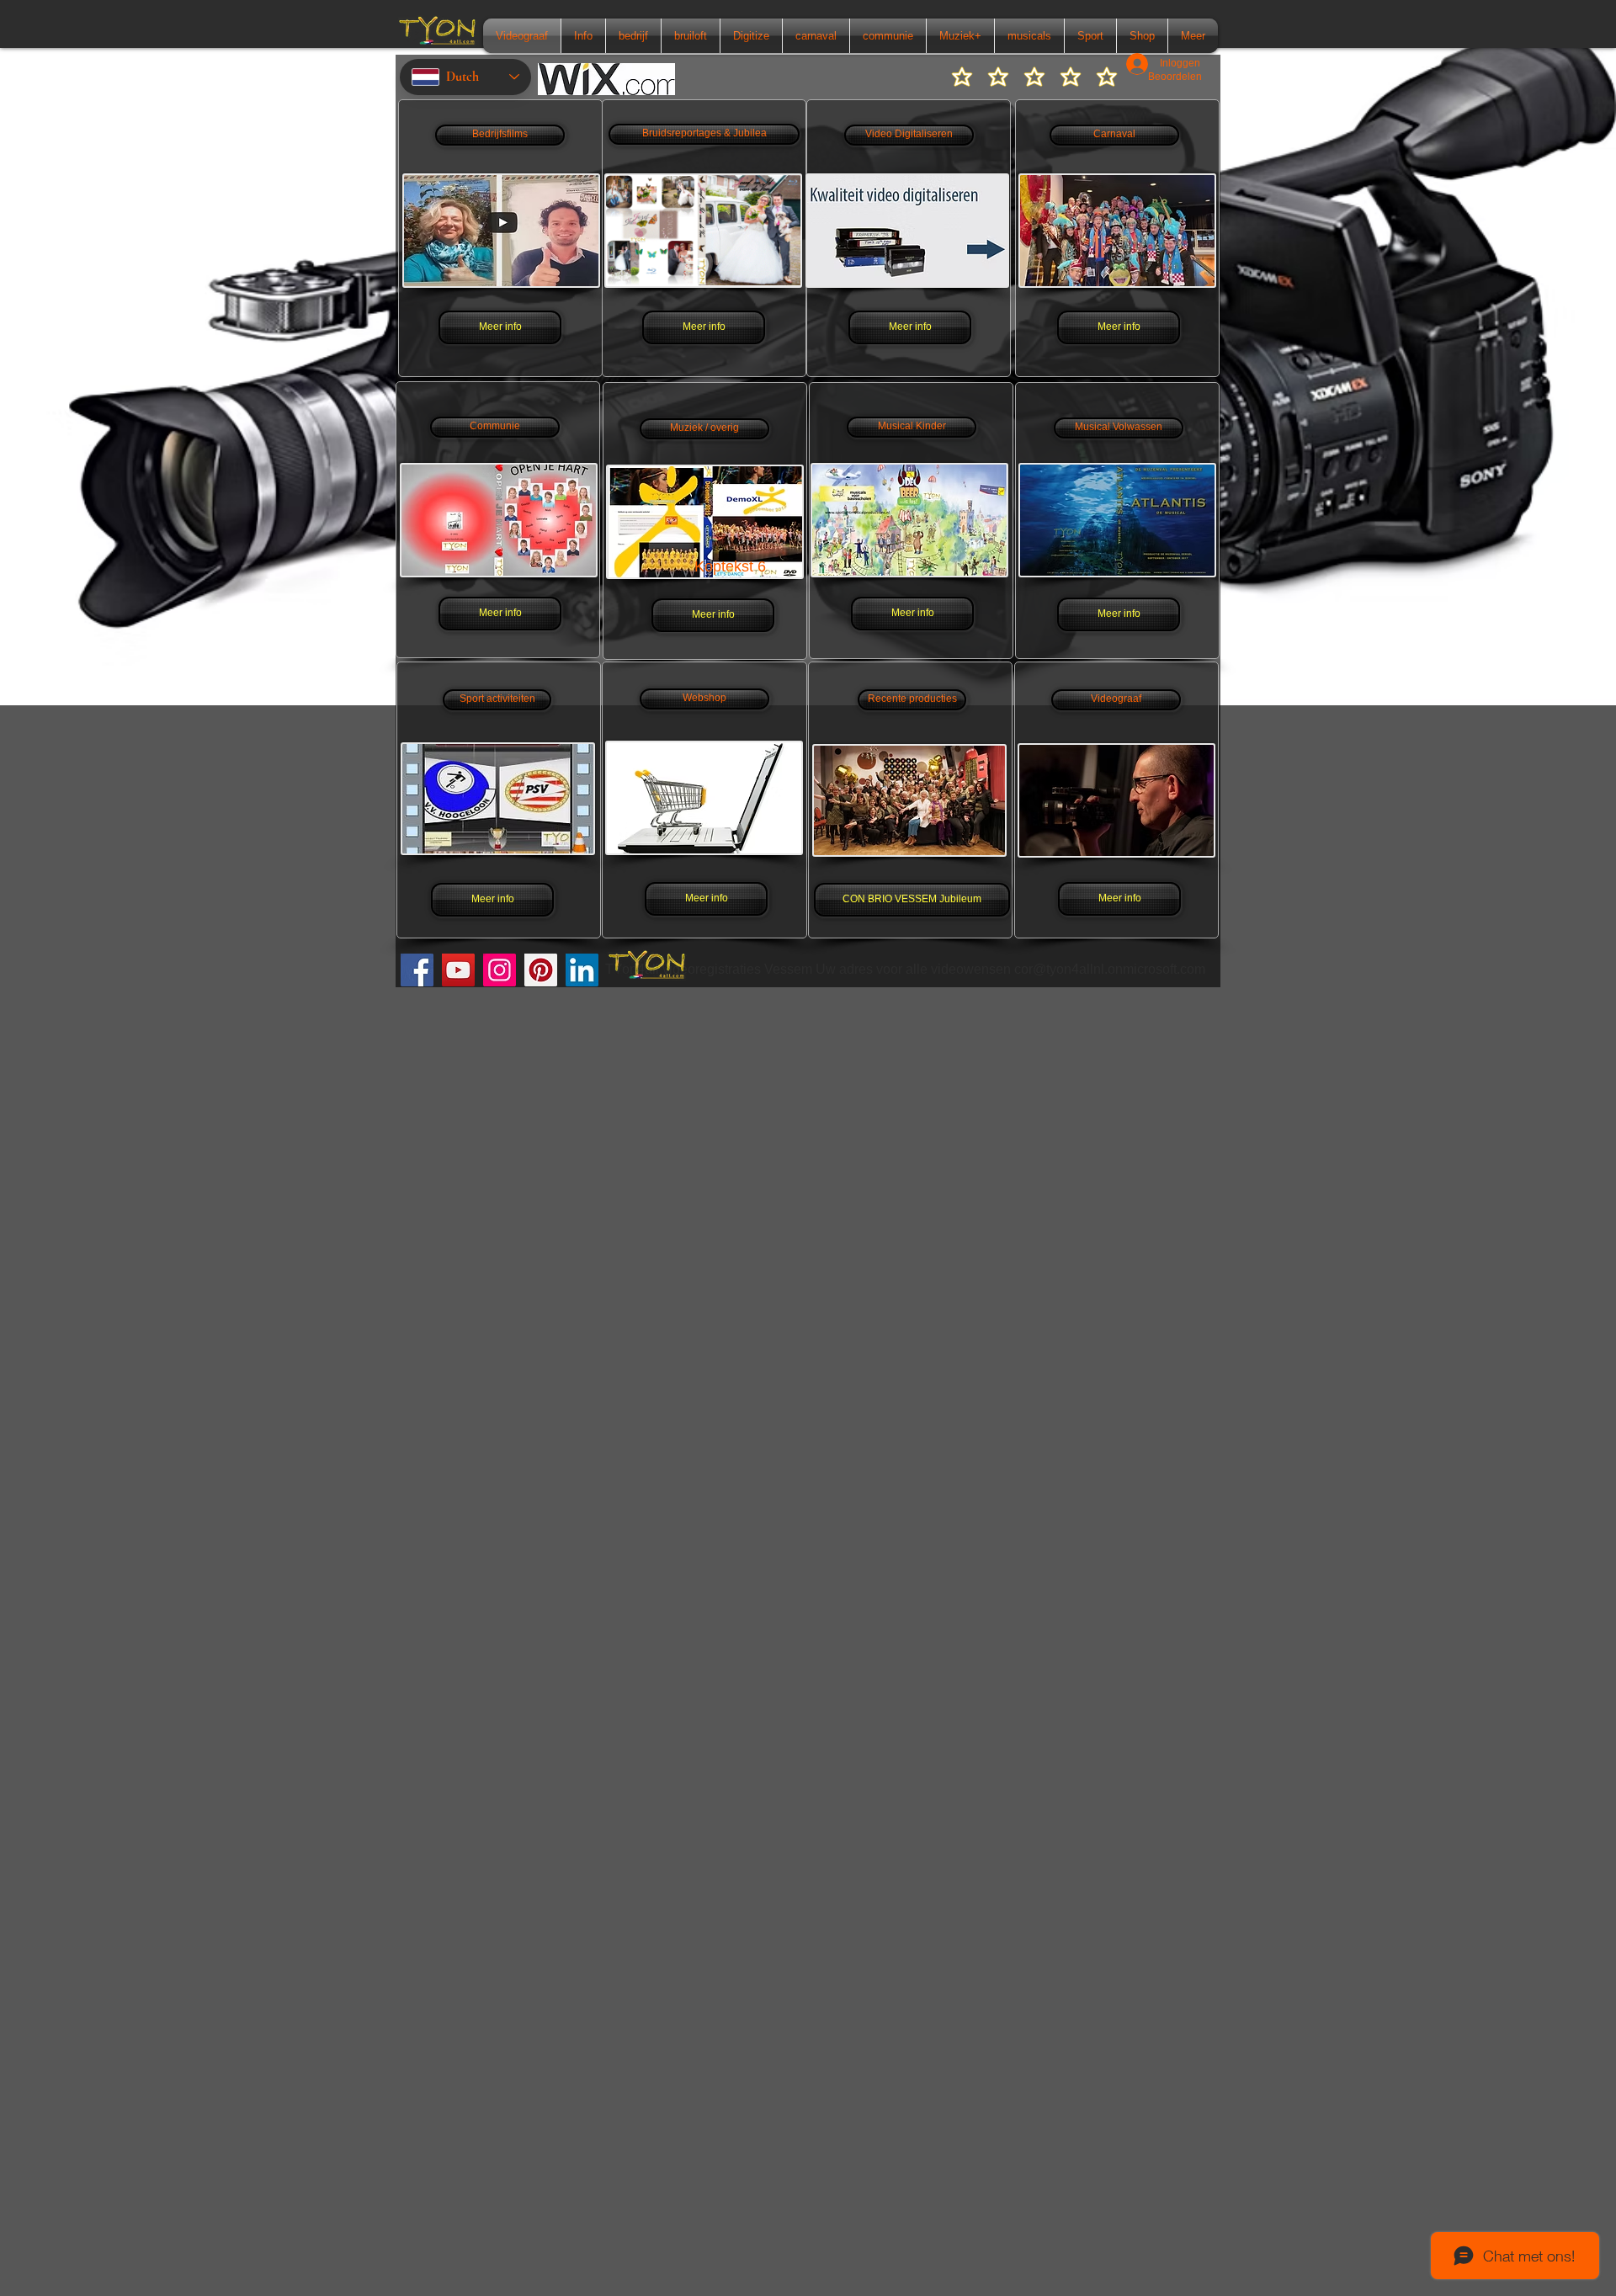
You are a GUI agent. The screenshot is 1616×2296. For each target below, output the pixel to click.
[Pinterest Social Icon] (541, 970)
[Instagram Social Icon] (500, 970)
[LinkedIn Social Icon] (582, 970)
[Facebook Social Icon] (417, 970)
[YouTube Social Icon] (458, 970)
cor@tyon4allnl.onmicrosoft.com (1110, 969)
